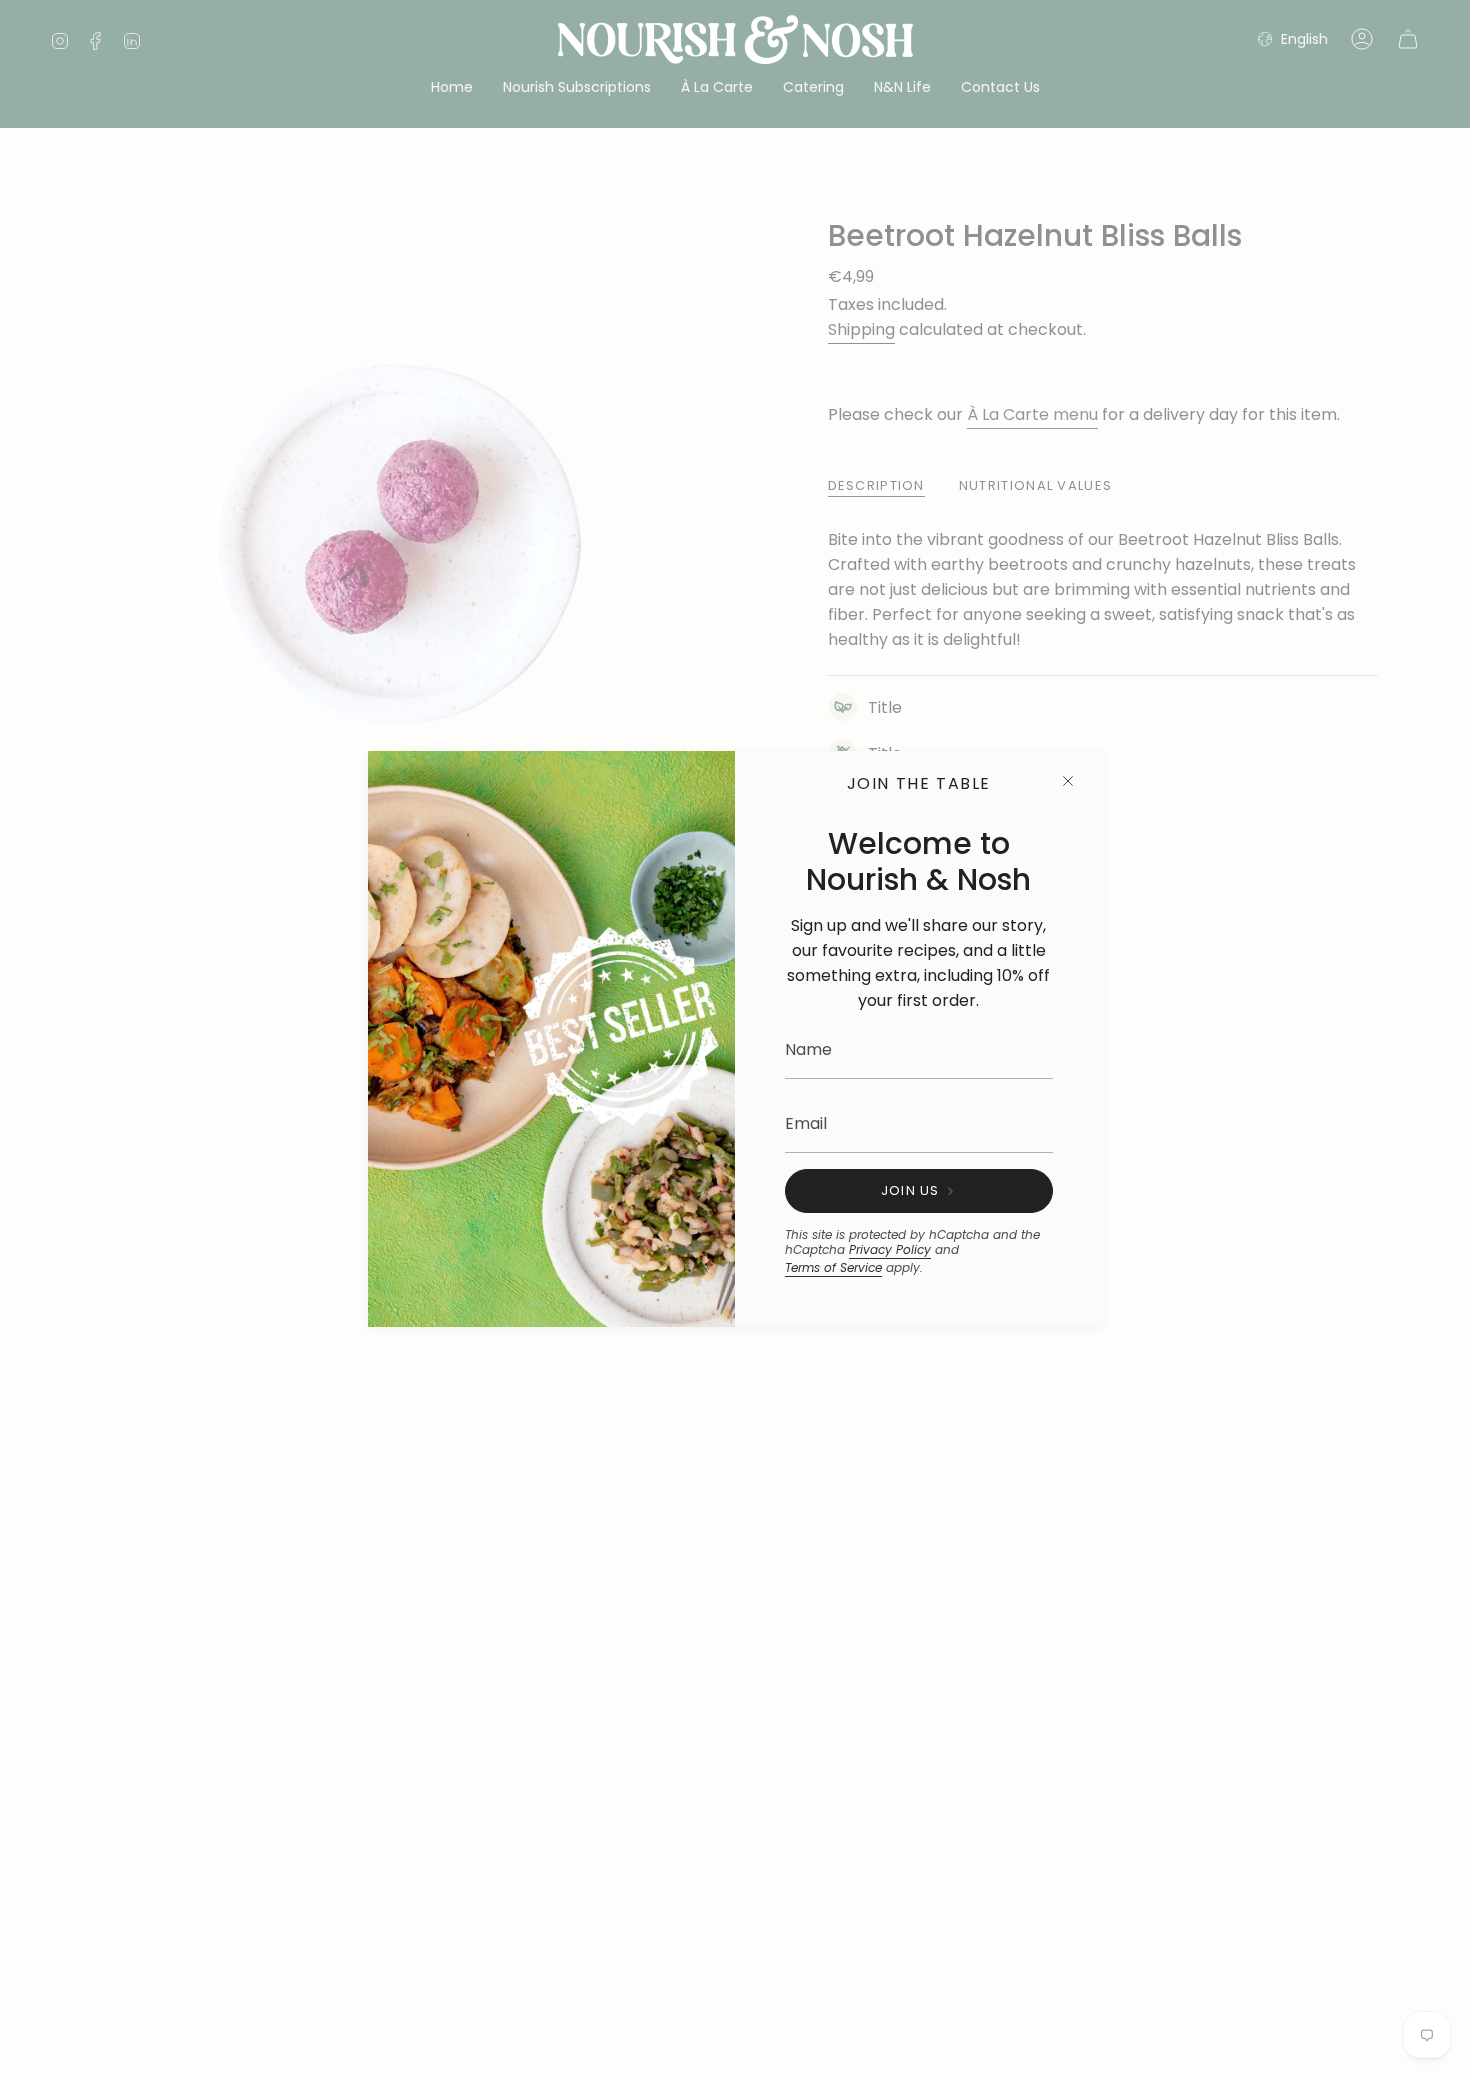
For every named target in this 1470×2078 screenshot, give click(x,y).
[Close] (1068, 781)
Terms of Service (833, 1267)
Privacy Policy (890, 1249)
